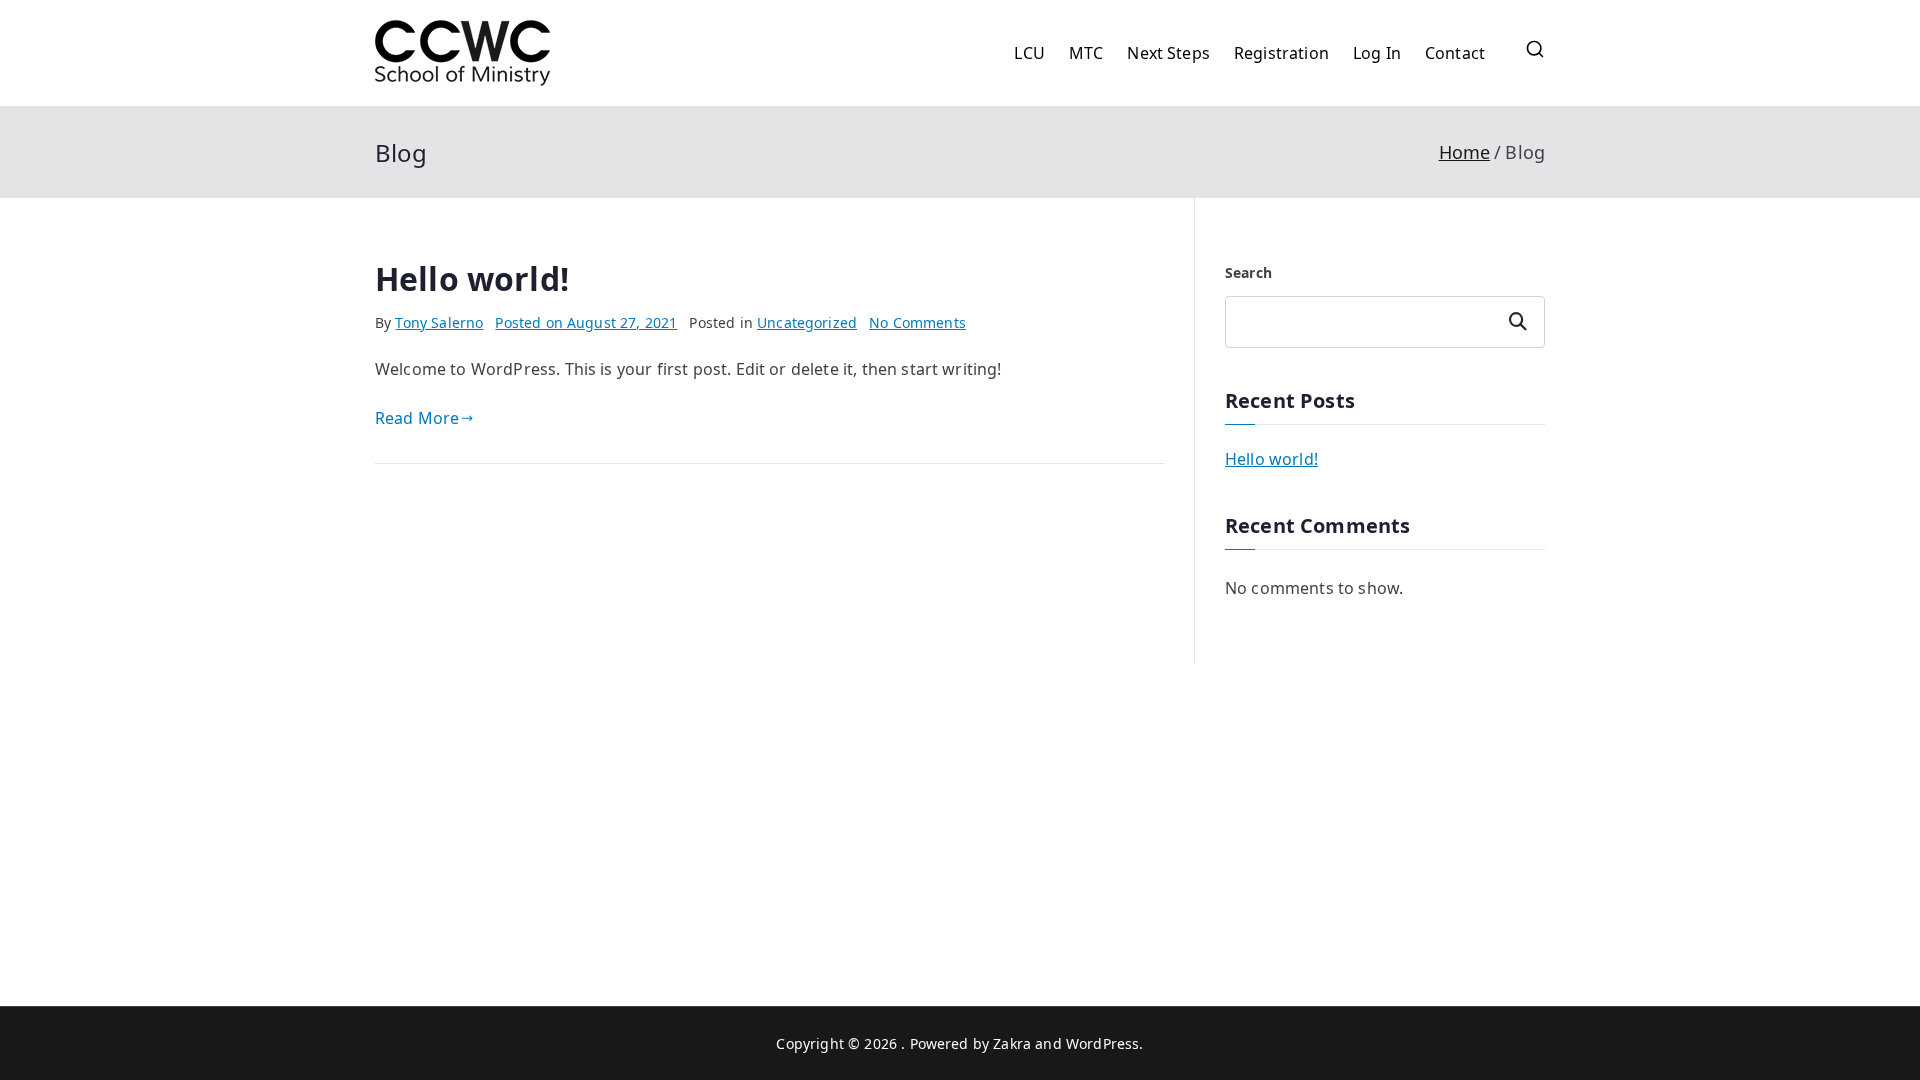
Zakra (1012, 1043)
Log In (1377, 53)
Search (1248, 272)
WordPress (1102, 1043)
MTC (1086, 53)
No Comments (917, 322)
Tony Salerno (439, 322)
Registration (1281, 53)
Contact (1455, 53)
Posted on (586, 322)
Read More (417, 418)
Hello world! (472, 278)
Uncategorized (807, 322)
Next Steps (1168, 53)
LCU (1029, 53)
